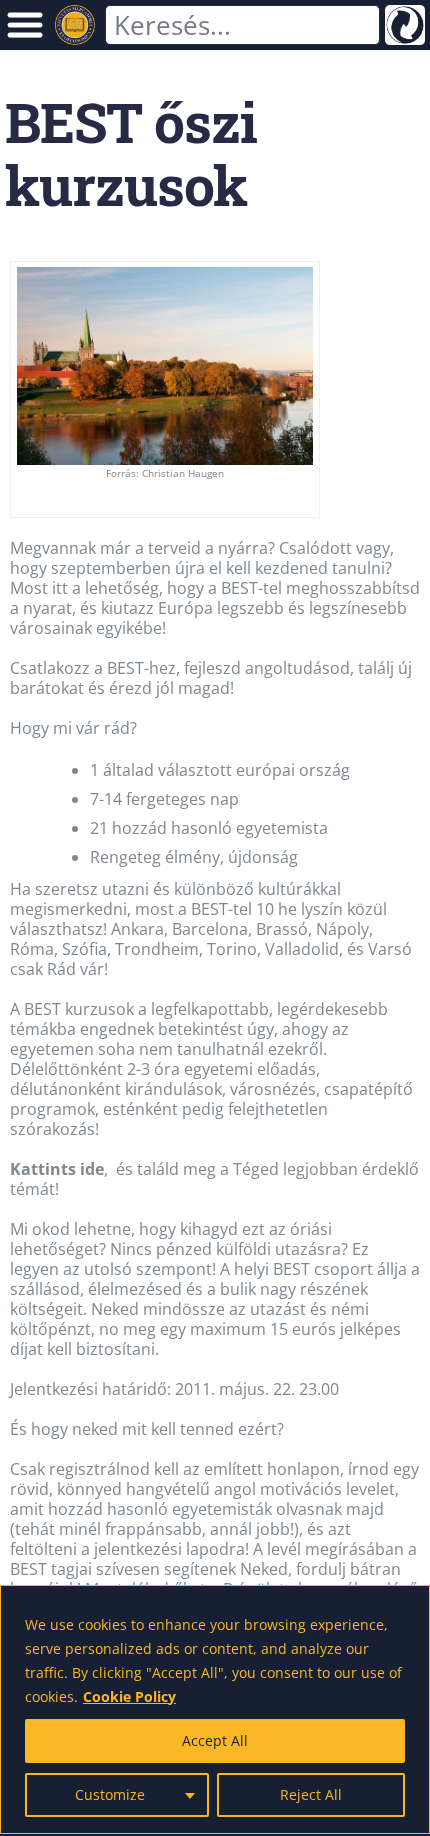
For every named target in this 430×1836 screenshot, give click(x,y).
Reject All (311, 1794)
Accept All (215, 1740)
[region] (215, 1709)
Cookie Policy (129, 1696)
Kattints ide (57, 1169)
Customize (110, 1794)
